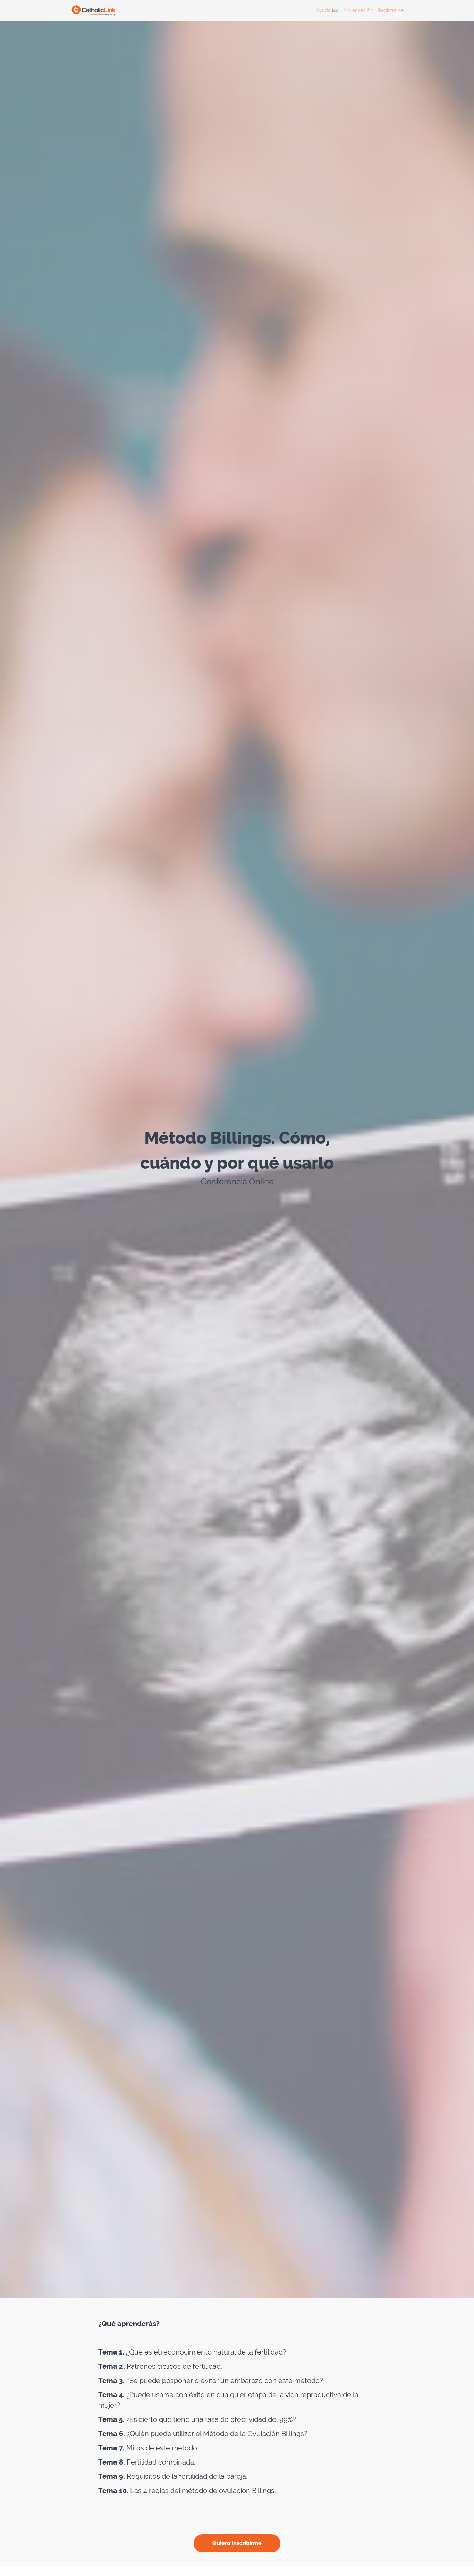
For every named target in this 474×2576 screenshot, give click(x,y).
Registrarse (391, 10)
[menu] (357, 10)
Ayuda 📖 (327, 10)
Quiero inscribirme (237, 2543)
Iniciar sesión (358, 10)
